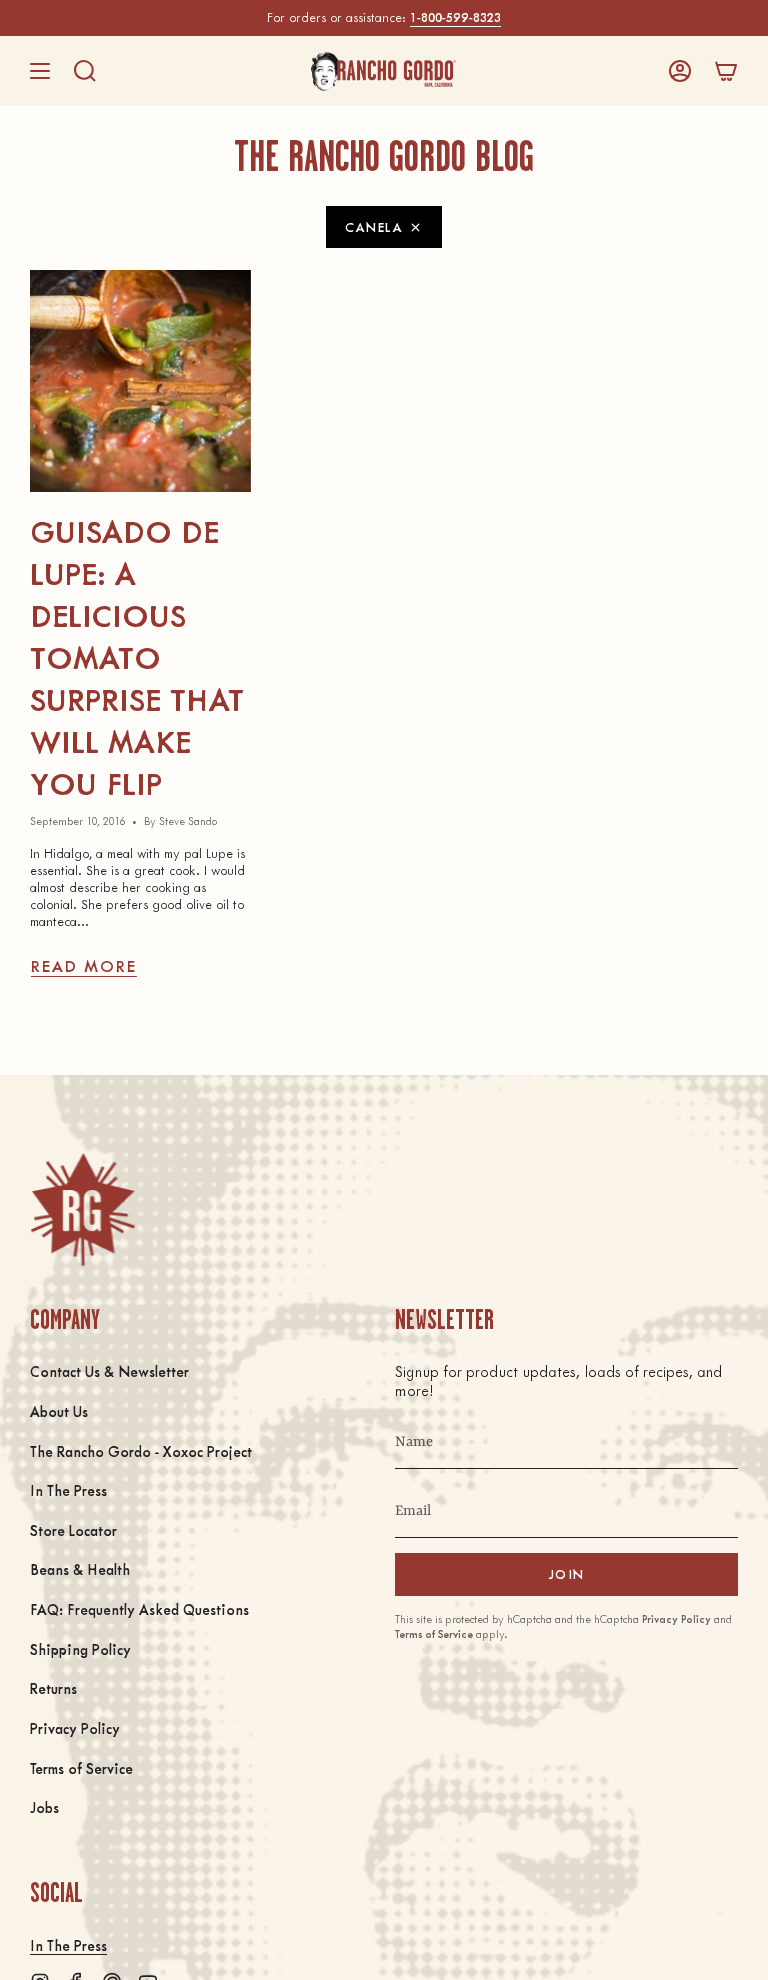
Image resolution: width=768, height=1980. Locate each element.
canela (374, 226)
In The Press (68, 1490)
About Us (59, 1411)
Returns (53, 1688)
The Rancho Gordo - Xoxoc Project (141, 1451)
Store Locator (73, 1530)
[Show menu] (40, 71)
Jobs (44, 1807)
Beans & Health (80, 1569)
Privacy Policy (75, 1728)
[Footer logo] (82, 1209)
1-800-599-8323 (455, 17)
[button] (85, 71)
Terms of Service (81, 1768)
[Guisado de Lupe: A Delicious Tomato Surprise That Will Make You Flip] (140, 380)
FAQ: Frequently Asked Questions (139, 1609)
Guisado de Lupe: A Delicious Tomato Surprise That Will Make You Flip (137, 657)
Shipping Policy (80, 1649)
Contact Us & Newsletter (109, 1371)
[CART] (726, 71)
